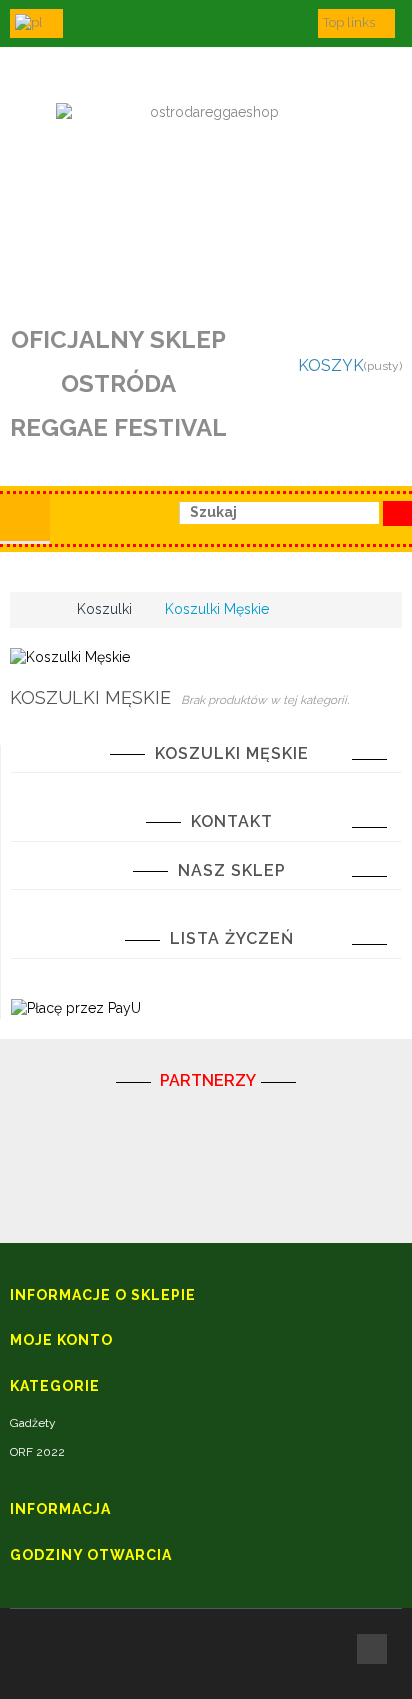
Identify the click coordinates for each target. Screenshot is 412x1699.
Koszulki (104, 609)
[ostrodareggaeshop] (206, 193)
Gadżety (33, 1423)
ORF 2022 (37, 1452)
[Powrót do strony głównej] (30, 609)
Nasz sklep (232, 870)
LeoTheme (141, 1673)
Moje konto (61, 1340)
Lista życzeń (232, 938)
